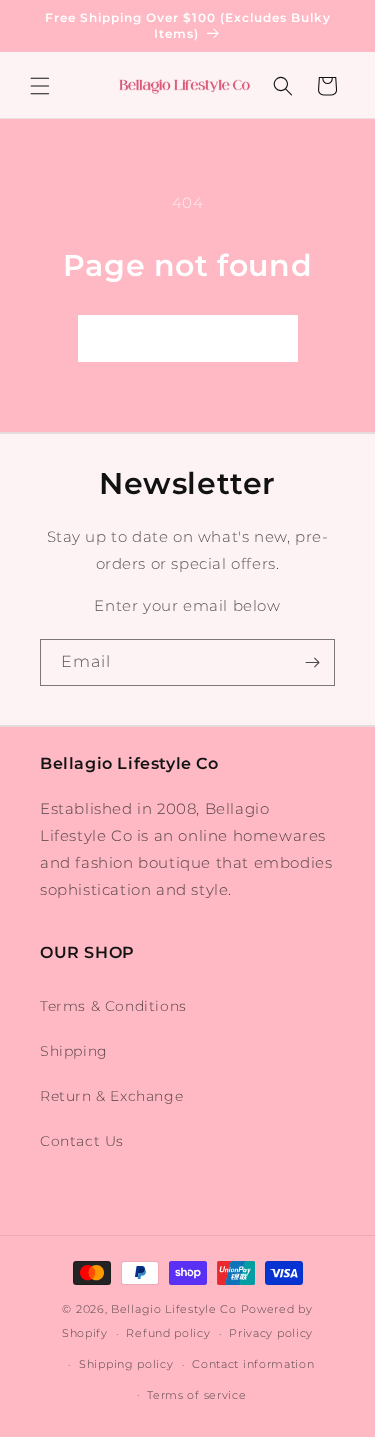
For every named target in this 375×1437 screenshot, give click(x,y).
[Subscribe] (312, 662)
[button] (40, 86)
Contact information (253, 1364)
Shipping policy (126, 1364)
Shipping (74, 1051)
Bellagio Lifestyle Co (174, 1309)
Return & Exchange (111, 1096)
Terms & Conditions (113, 1006)
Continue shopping (188, 338)
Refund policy (168, 1333)
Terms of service (196, 1395)
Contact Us (82, 1141)
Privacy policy (271, 1333)
